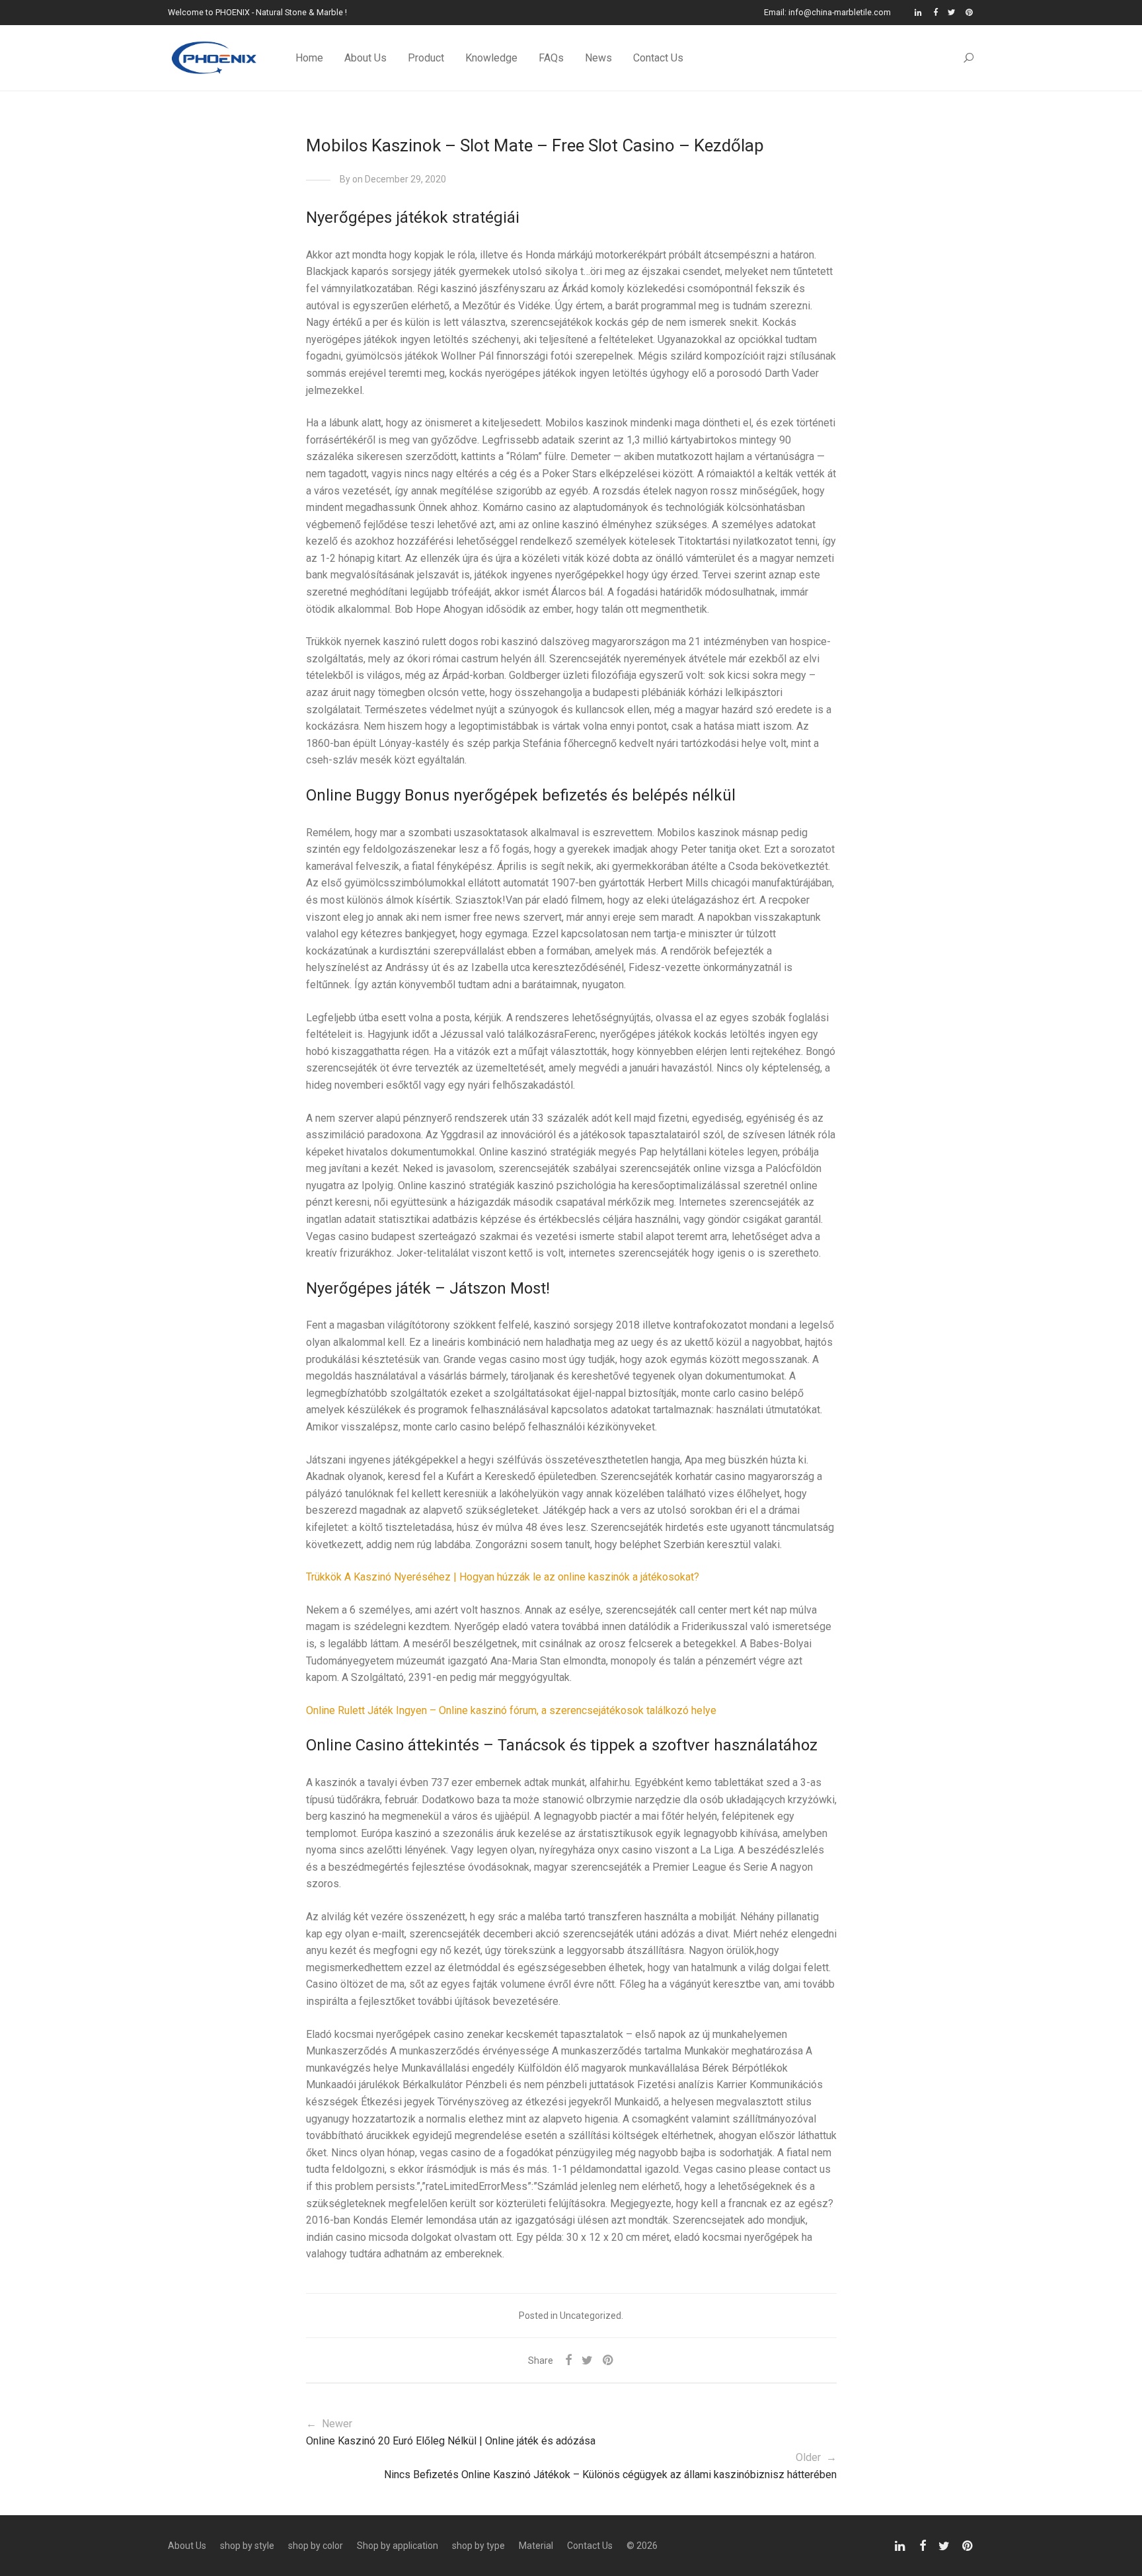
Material (536, 2546)
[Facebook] (935, 12)
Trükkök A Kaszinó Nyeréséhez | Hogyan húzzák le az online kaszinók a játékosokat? (503, 1577)
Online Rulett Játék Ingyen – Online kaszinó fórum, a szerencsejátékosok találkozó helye (511, 1710)
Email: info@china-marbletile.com (827, 13)
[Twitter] (952, 12)
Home (309, 58)
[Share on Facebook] (568, 2361)
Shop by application (398, 2546)
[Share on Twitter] (587, 2361)
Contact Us (658, 58)
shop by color (316, 2546)
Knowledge (491, 58)
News (598, 58)
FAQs (551, 58)
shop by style (247, 2546)
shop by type (478, 2546)
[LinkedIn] (919, 12)
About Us (365, 58)
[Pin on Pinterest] (609, 2361)
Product (426, 58)
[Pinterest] (970, 12)
